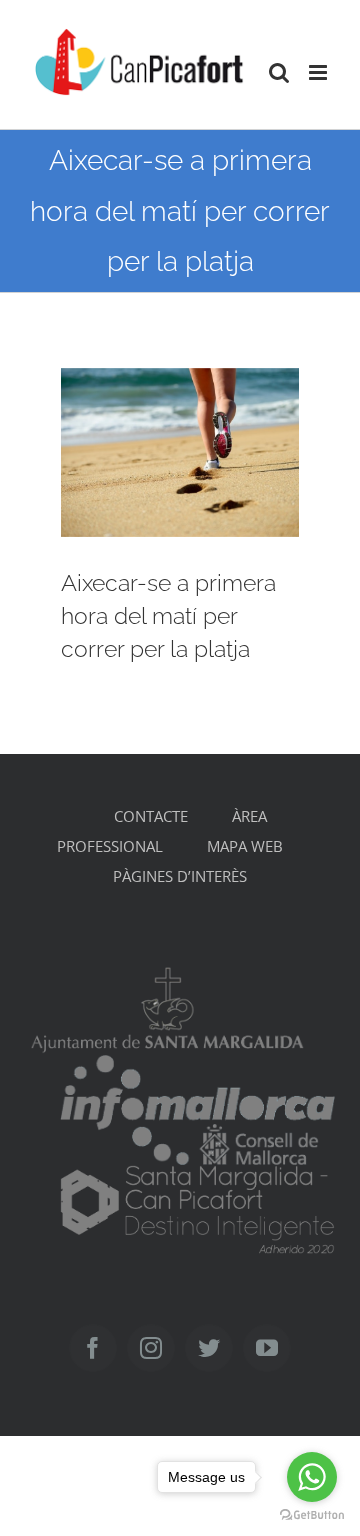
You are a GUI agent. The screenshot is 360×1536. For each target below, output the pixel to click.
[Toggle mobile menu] (319, 72)
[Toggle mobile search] (279, 72)
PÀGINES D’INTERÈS (180, 876)
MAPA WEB (245, 846)
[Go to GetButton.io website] (312, 1515)
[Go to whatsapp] (312, 1477)
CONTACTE (151, 816)
